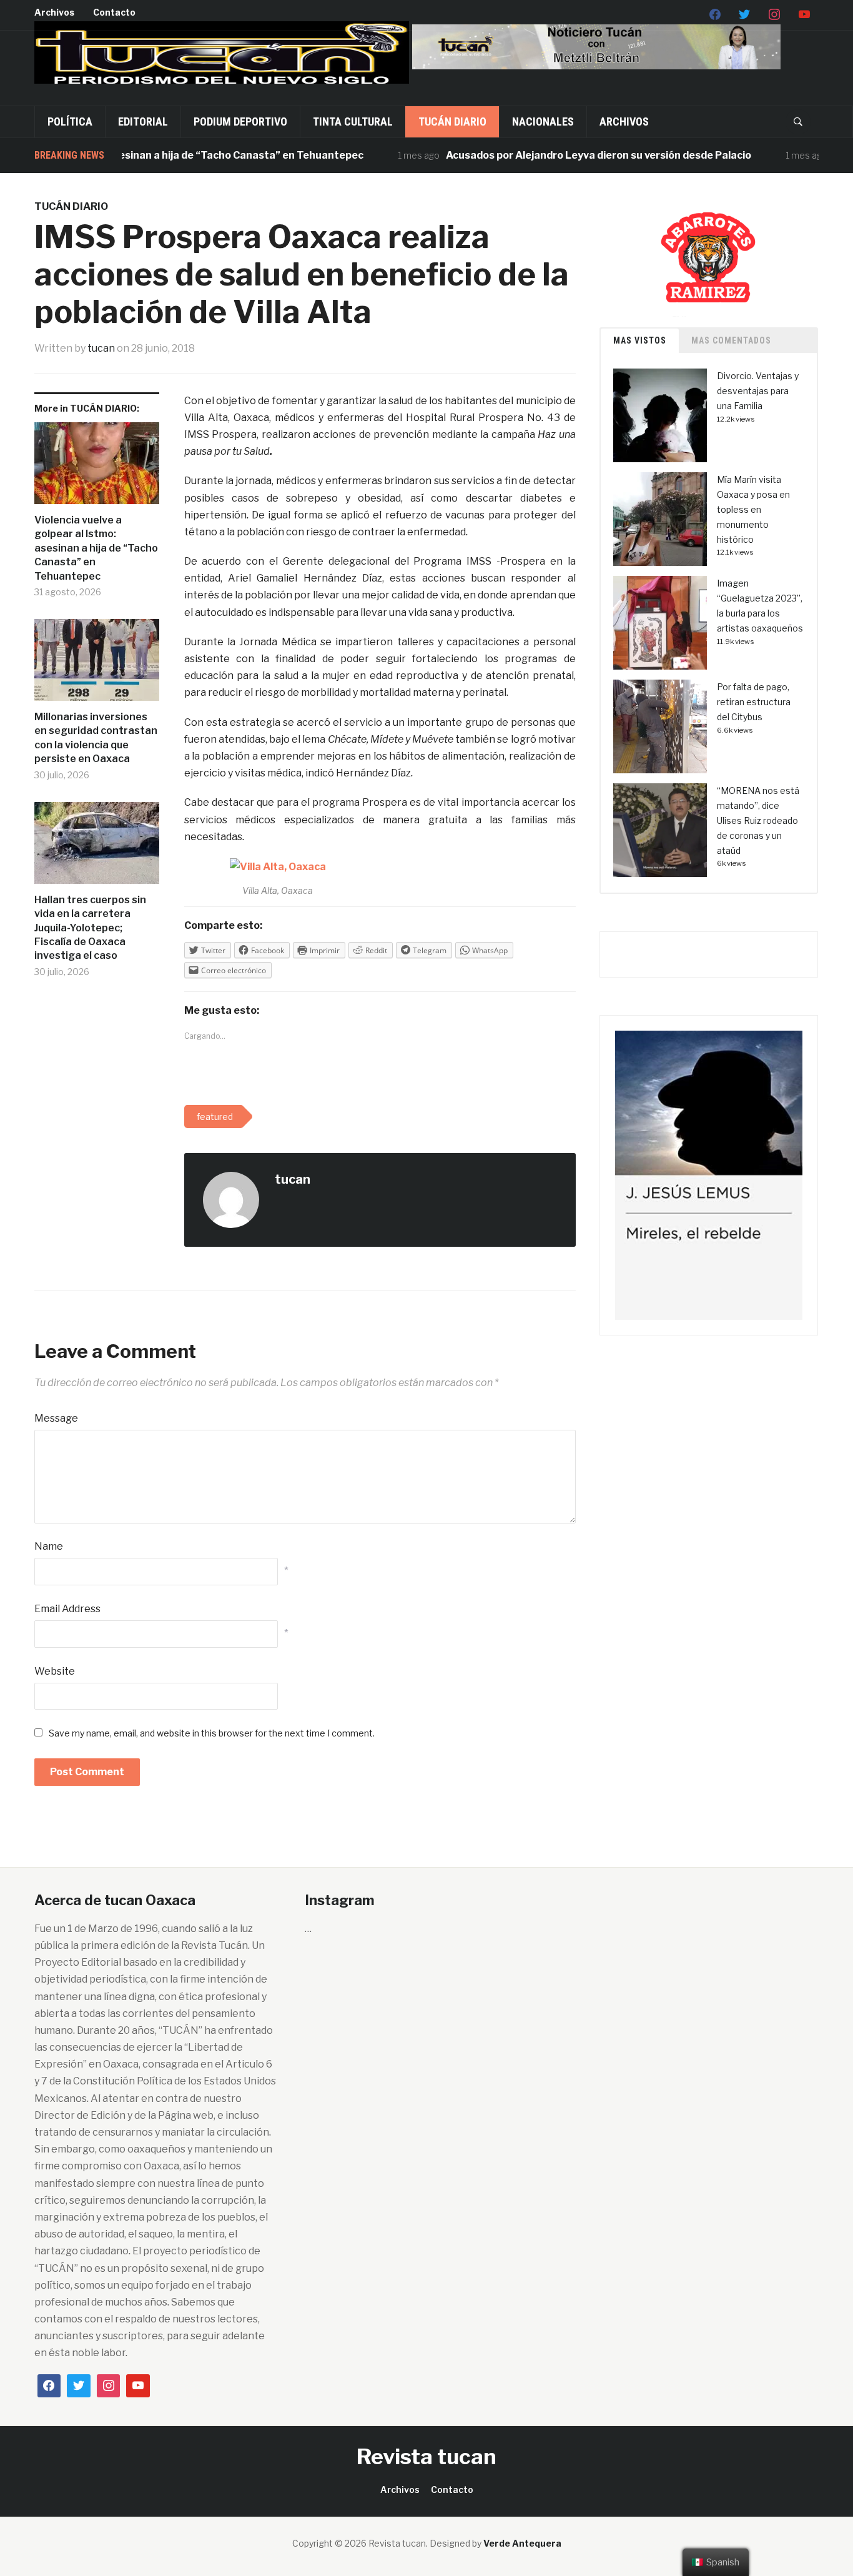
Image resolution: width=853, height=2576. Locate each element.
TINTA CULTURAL (353, 121)
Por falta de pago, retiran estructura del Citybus (754, 702)
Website (55, 1671)
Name (49, 1546)
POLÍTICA (70, 121)
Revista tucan (426, 2456)
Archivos (54, 12)
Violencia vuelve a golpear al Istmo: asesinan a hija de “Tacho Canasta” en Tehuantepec (96, 548)
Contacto (114, 12)
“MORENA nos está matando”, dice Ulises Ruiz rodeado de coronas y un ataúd (758, 820)
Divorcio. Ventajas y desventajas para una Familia (758, 391)
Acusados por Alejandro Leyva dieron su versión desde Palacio (562, 155)
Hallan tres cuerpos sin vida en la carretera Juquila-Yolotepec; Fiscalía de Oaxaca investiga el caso (90, 928)
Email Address (67, 1609)
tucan (101, 348)
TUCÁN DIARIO (452, 121)
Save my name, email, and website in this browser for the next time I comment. (212, 1733)
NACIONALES (543, 121)
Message (56, 1418)
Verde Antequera (522, 2543)
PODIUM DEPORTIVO (240, 121)
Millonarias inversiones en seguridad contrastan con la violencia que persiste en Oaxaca (96, 738)
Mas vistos (640, 340)
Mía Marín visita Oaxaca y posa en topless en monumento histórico (753, 509)
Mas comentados (731, 340)
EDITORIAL (143, 121)
